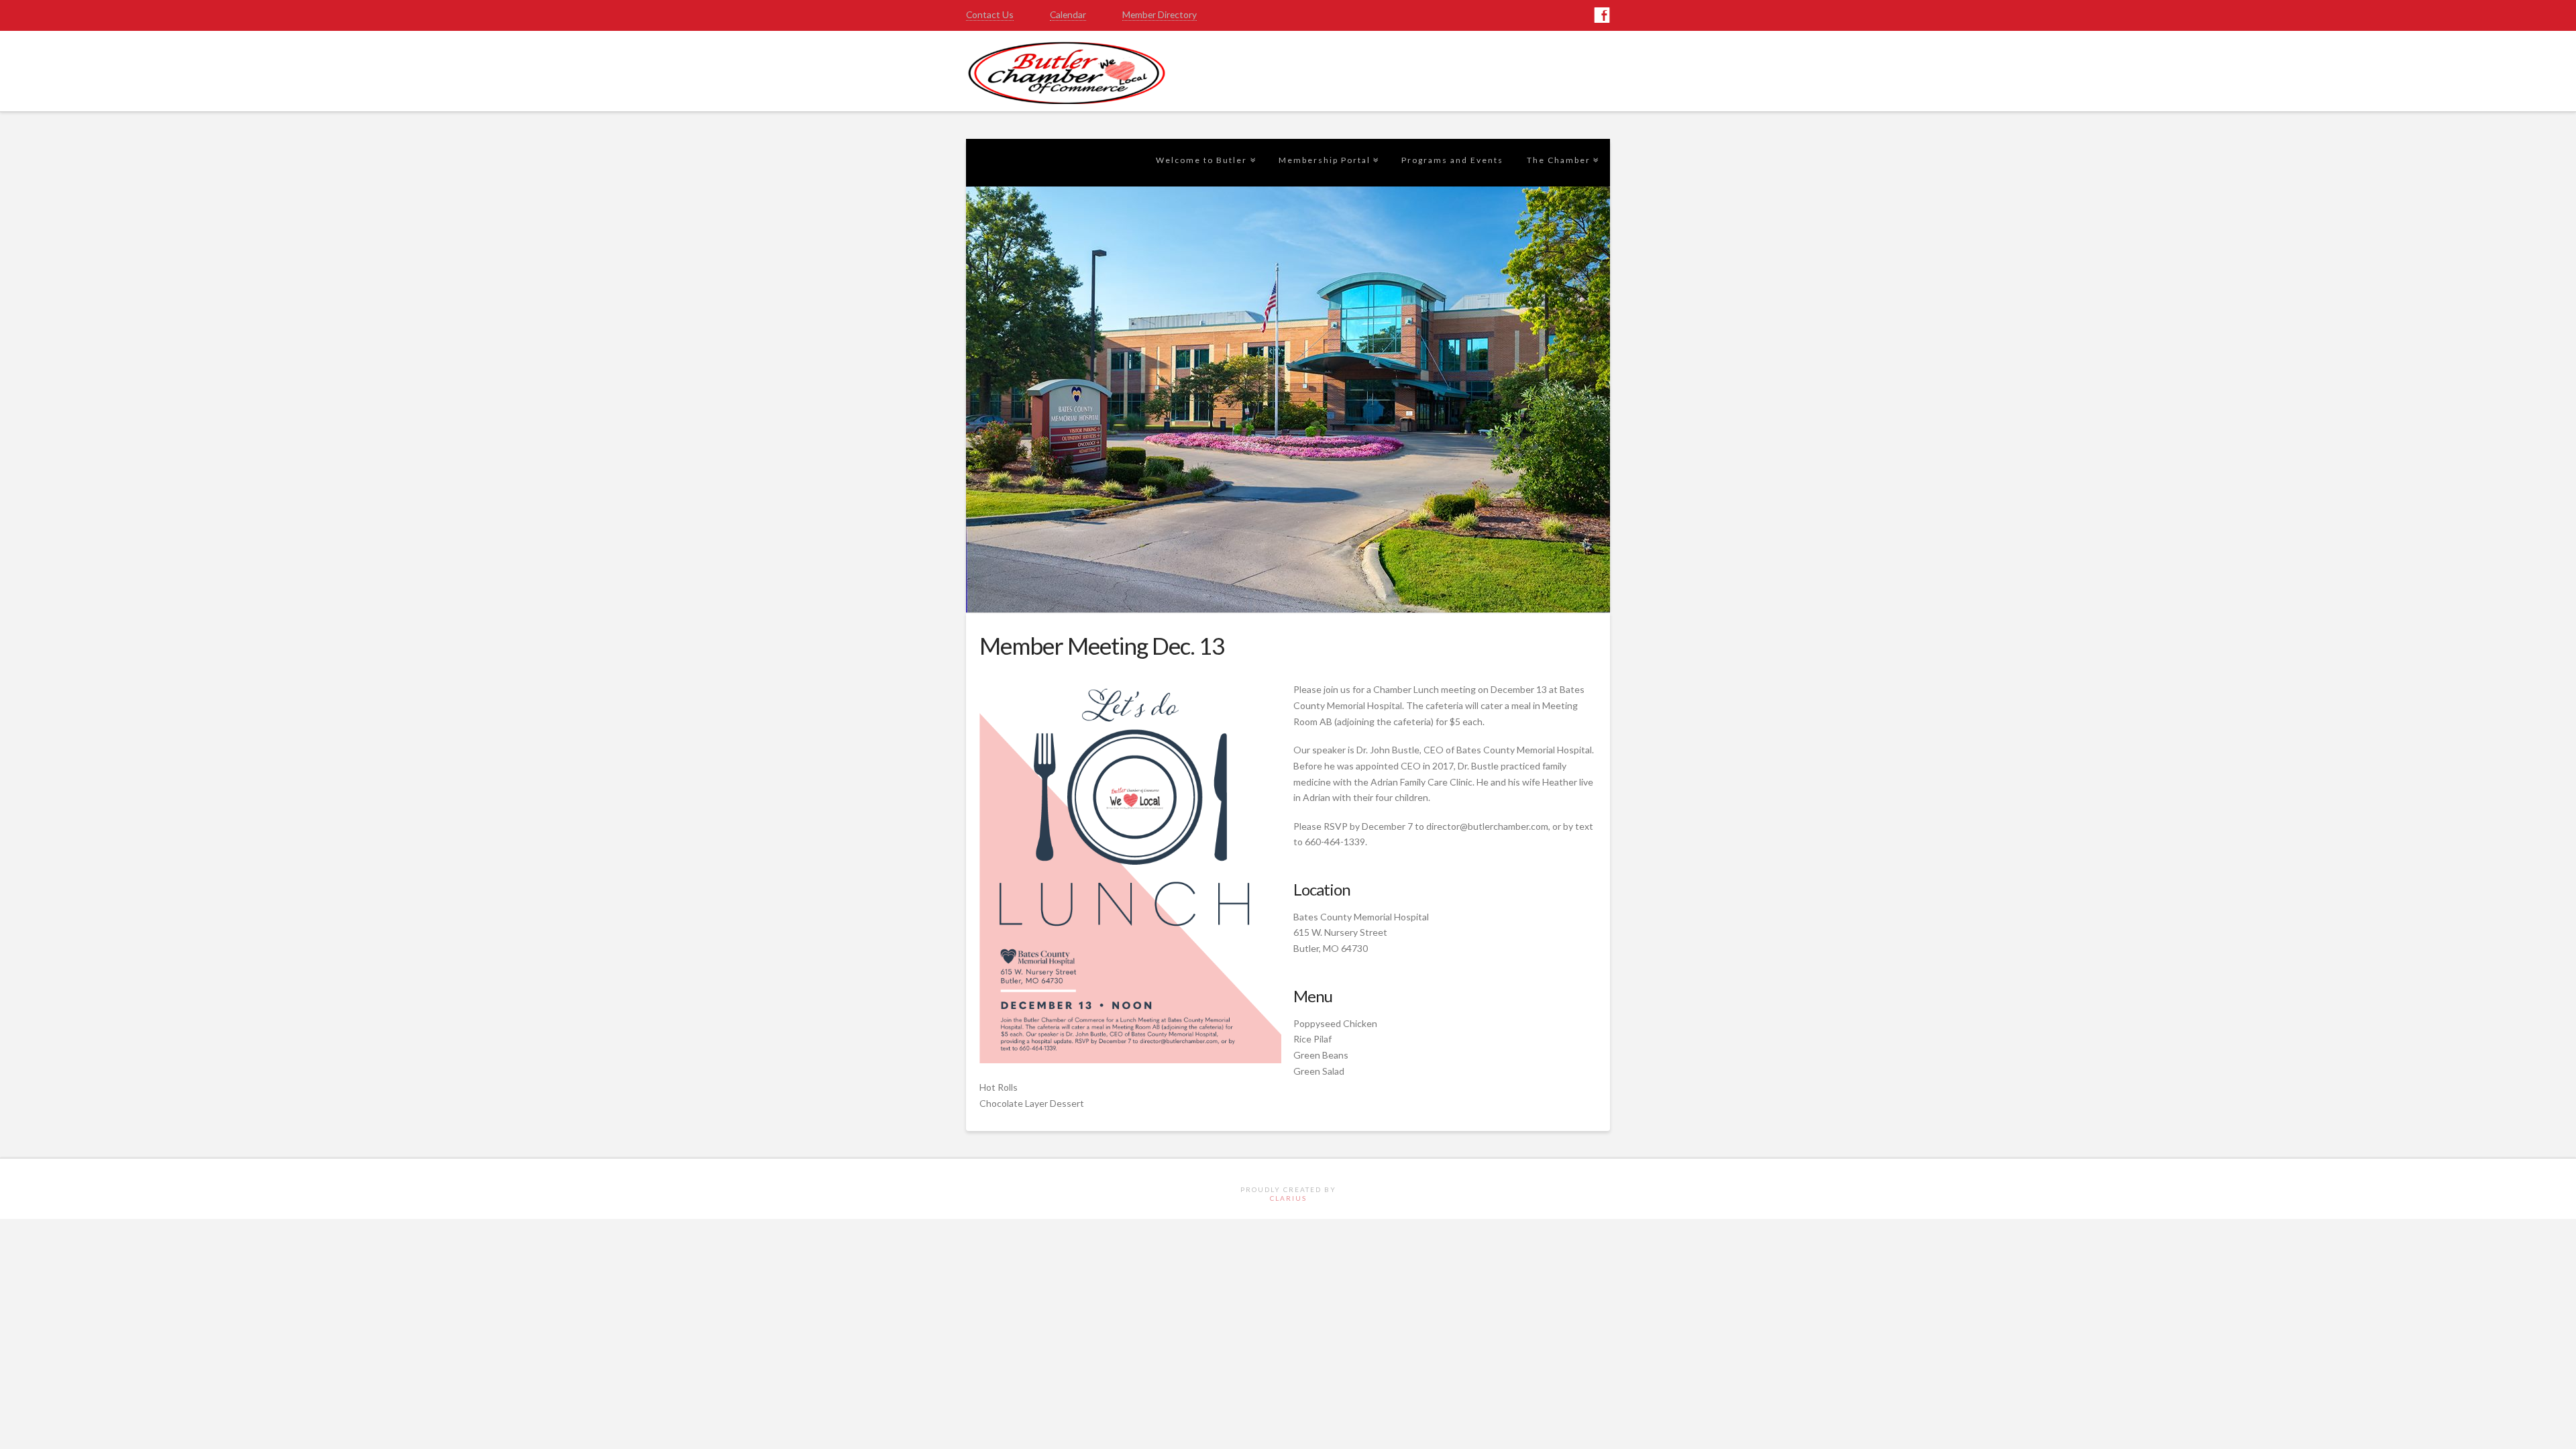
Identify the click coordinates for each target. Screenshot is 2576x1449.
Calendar (1068, 14)
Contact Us (990, 14)
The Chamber (1561, 136)
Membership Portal (1327, 136)
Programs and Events (1452, 160)
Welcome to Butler (1204, 136)
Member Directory (1160, 14)
